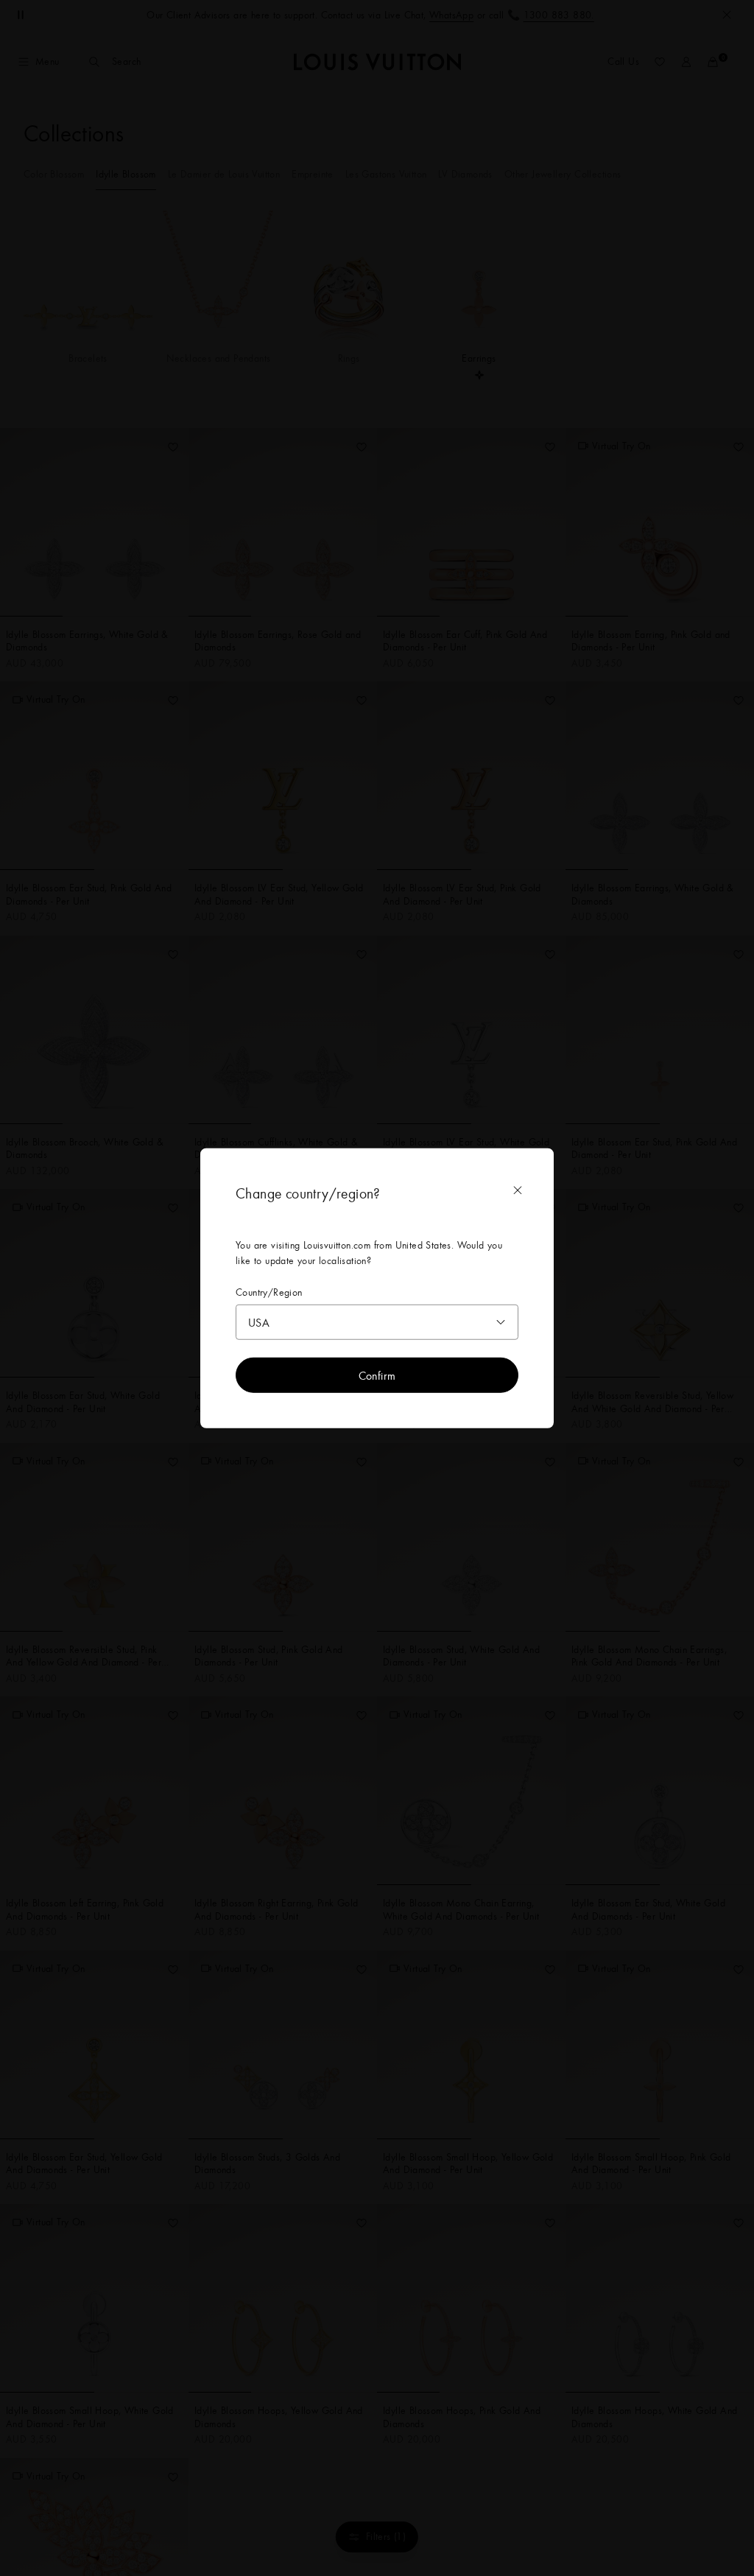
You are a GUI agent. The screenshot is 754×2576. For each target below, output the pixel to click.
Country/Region (269, 1292)
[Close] (518, 1190)
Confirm (377, 1375)
